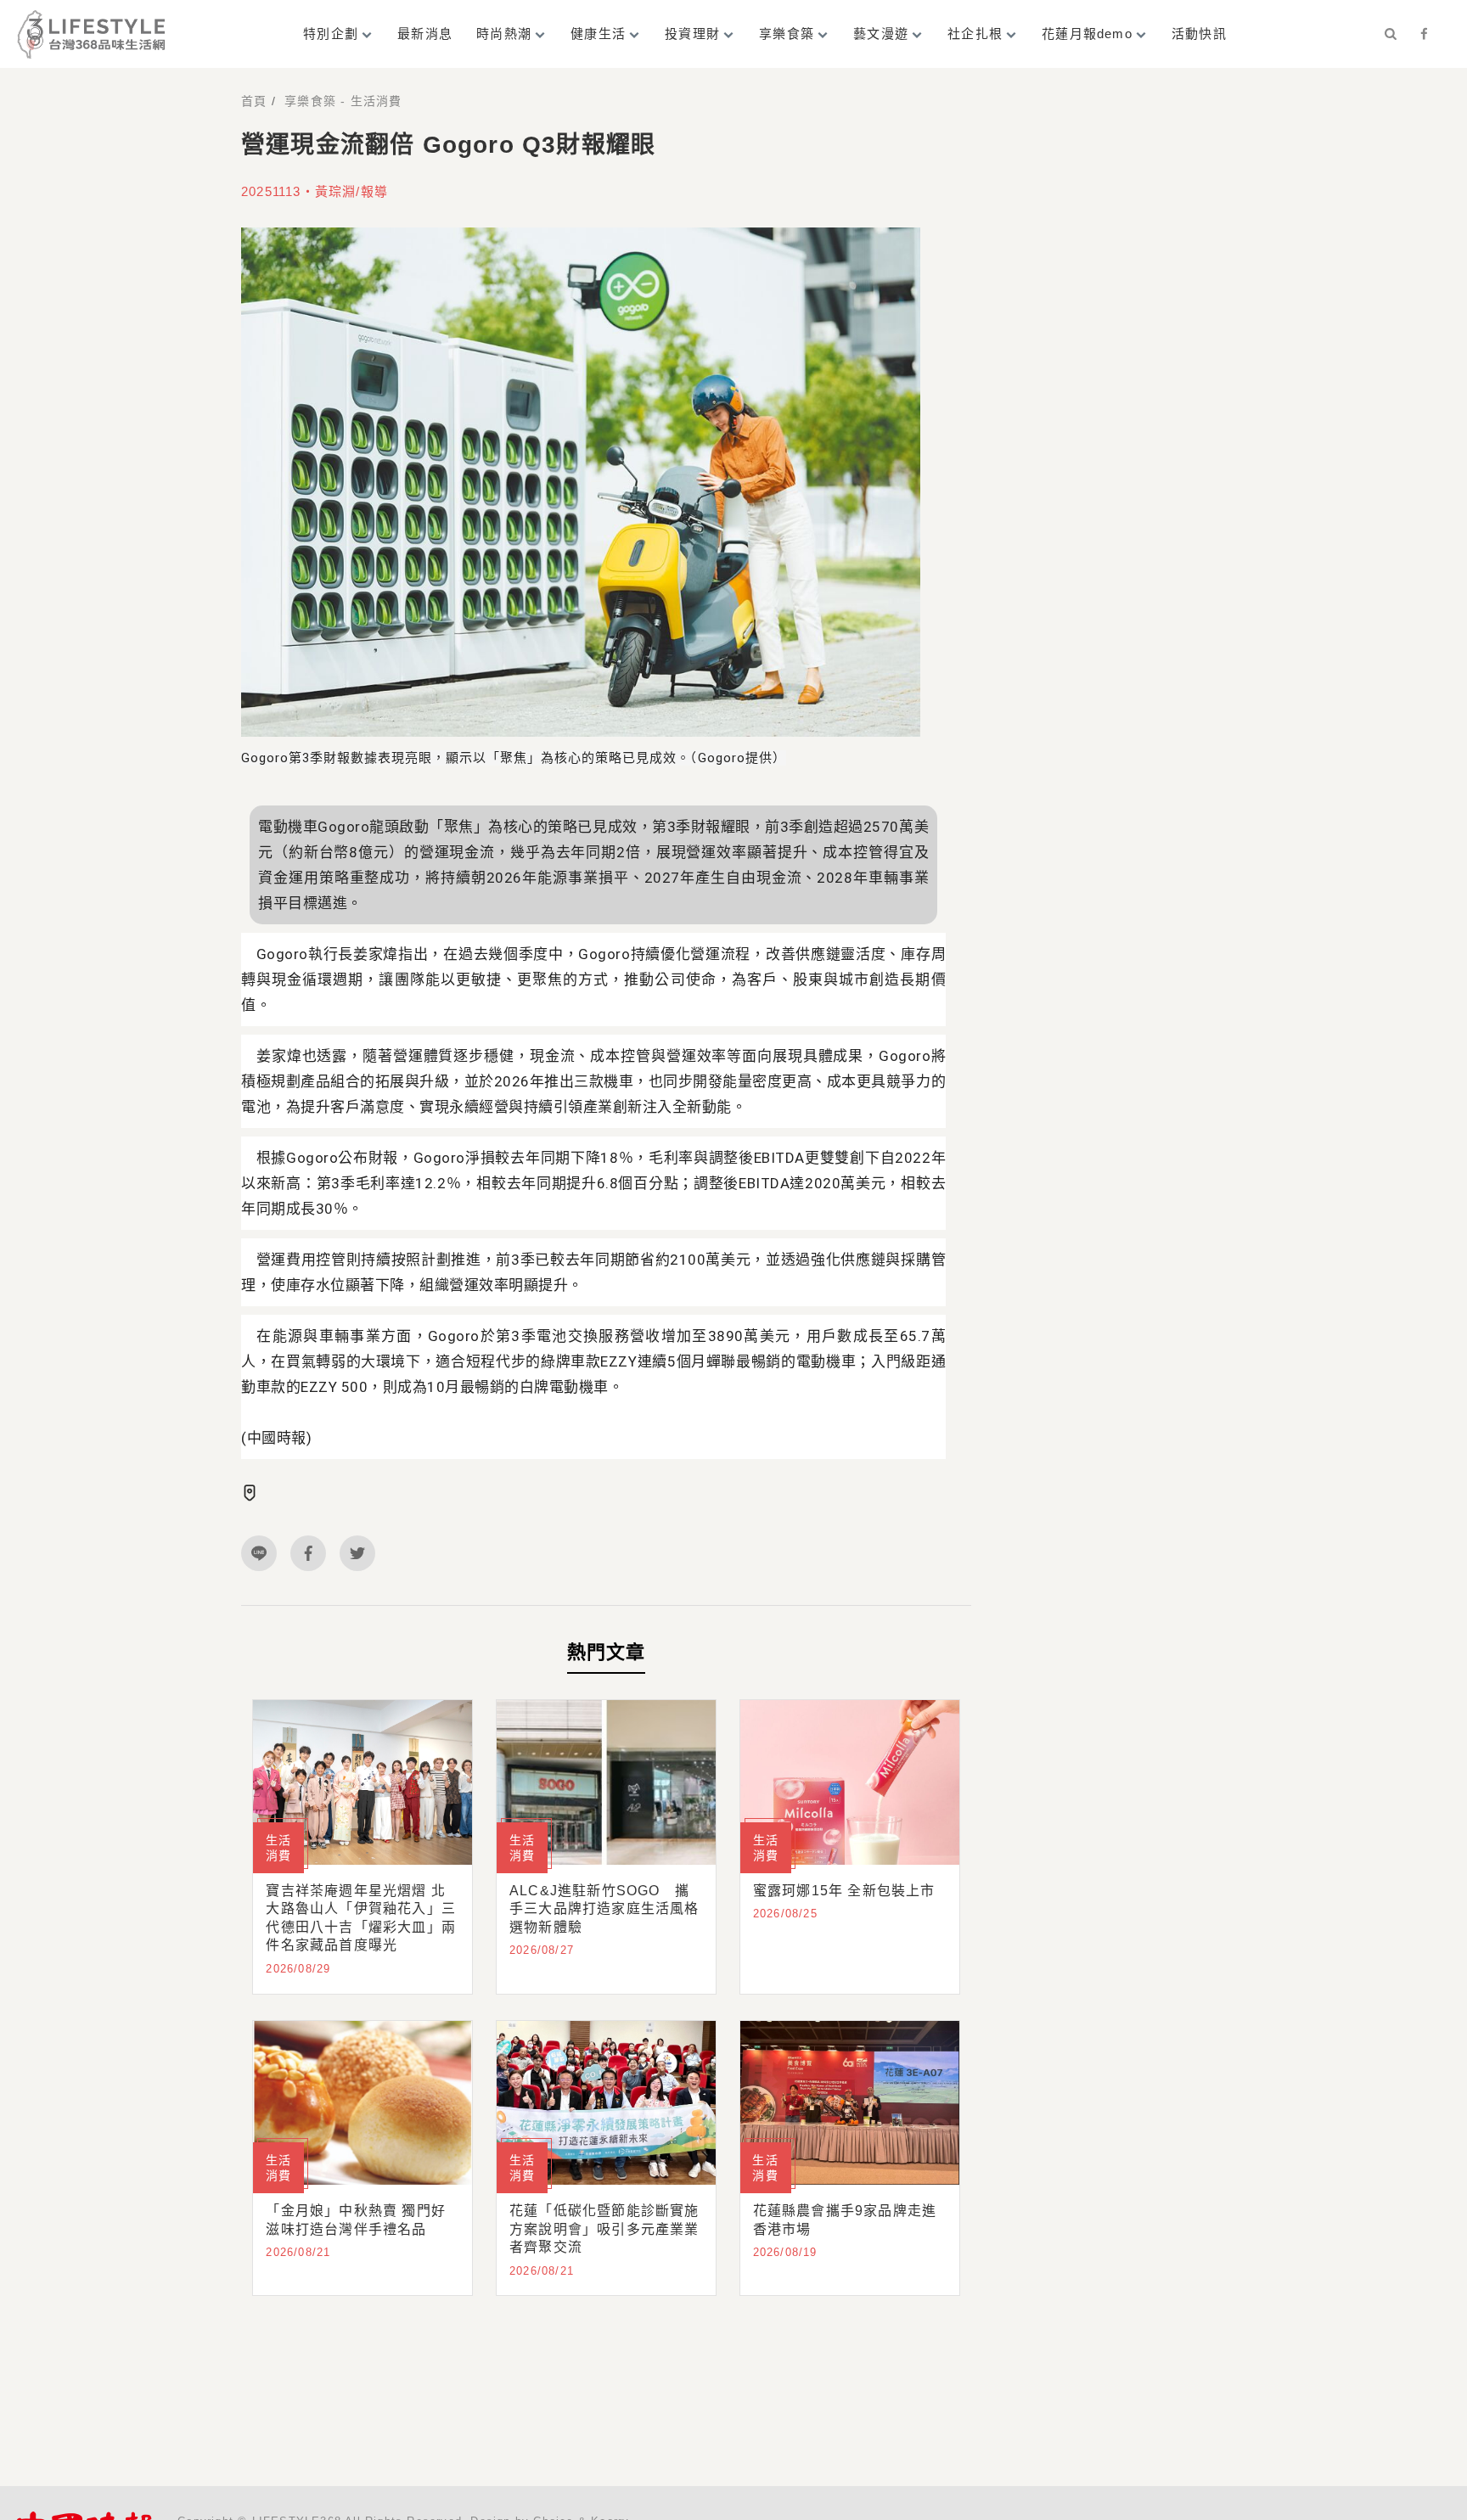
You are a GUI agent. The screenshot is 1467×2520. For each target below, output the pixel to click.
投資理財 (692, 34)
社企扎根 (975, 34)
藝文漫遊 (881, 34)
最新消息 (425, 34)
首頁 (254, 101)
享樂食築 (787, 34)
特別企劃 (331, 34)
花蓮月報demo (1087, 34)
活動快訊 (1199, 34)
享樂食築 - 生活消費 (343, 101)
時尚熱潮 (504, 34)
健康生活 (598, 34)
